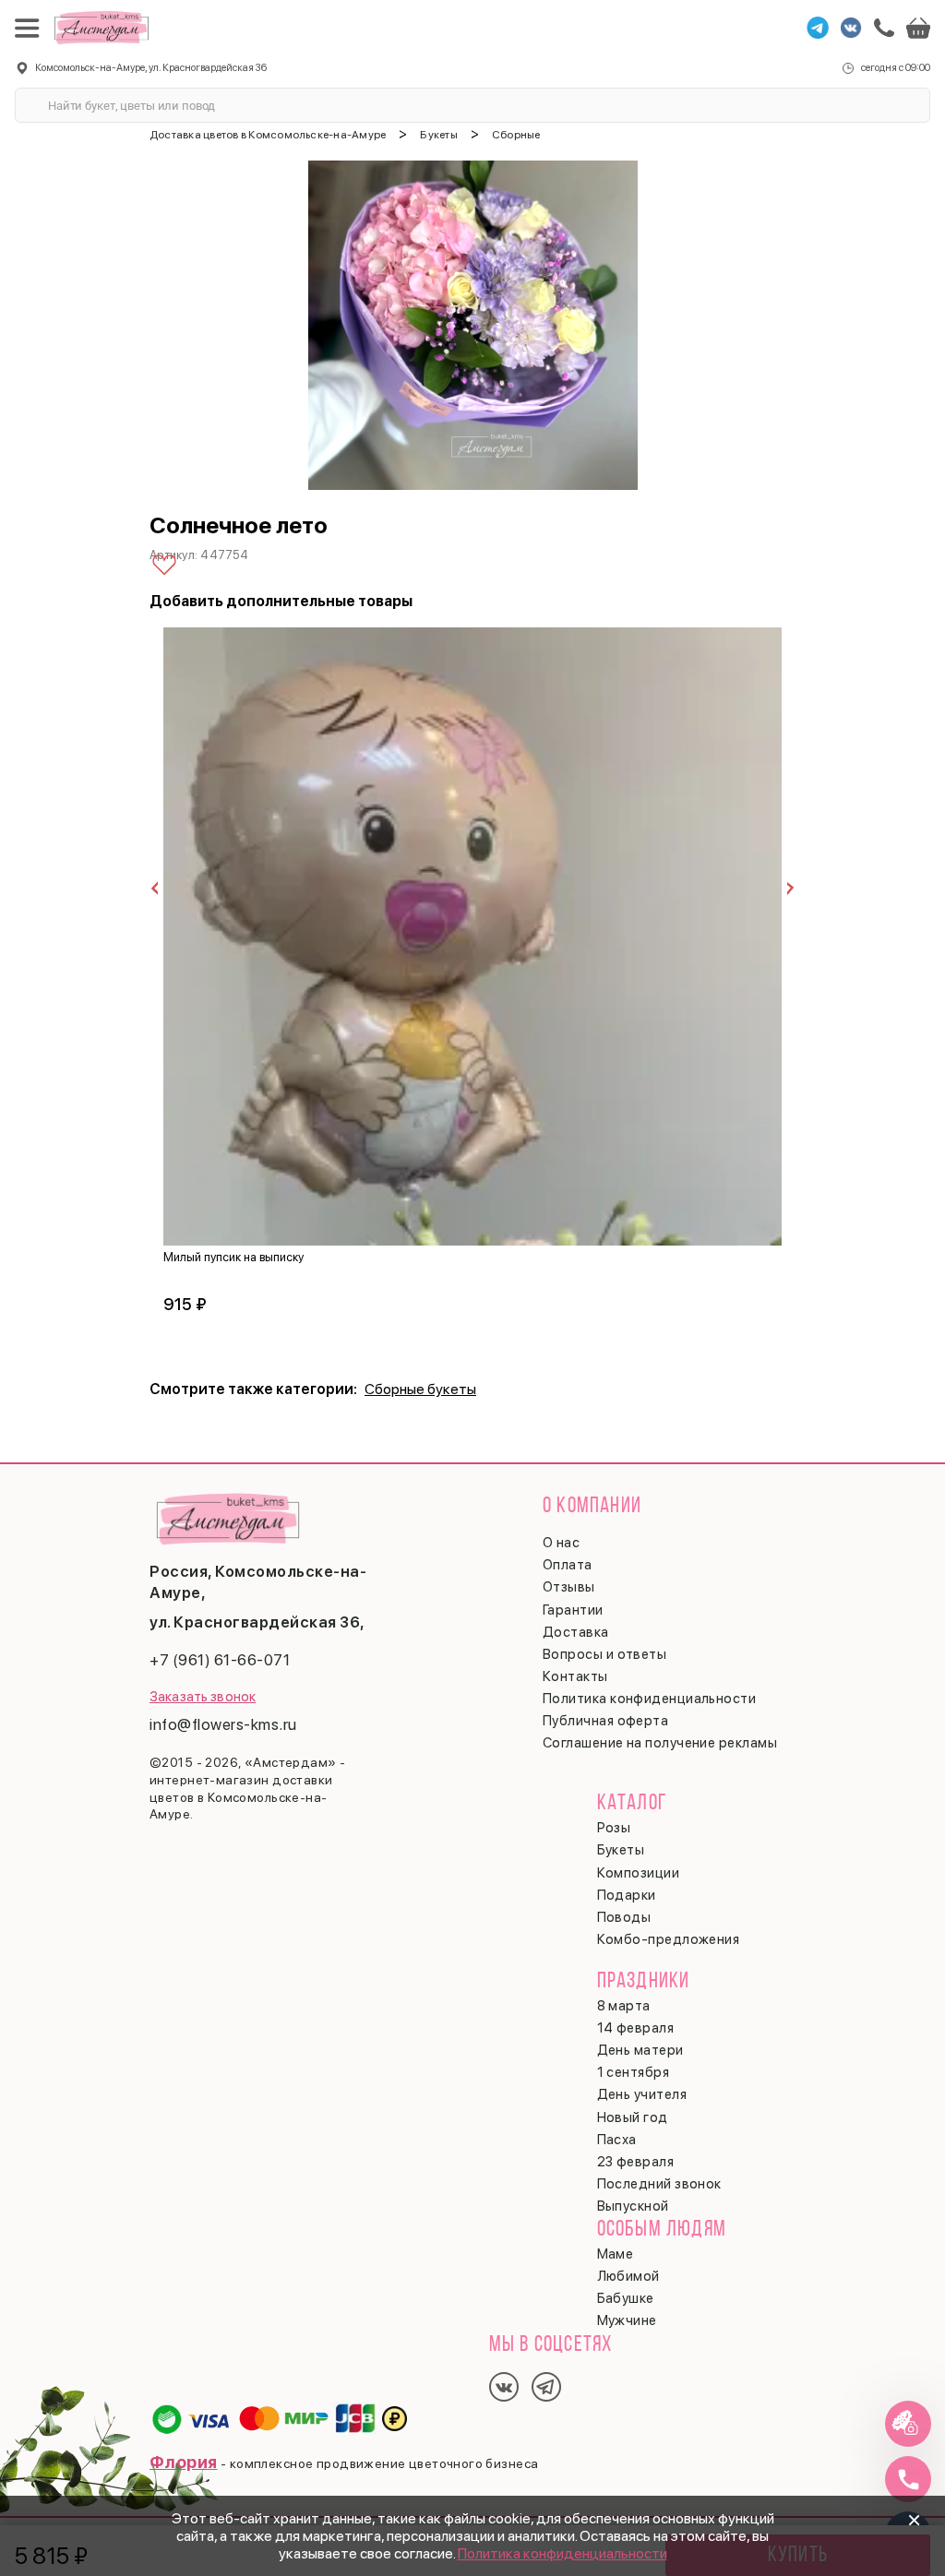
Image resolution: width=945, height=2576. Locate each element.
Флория (184, 2462)
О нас (561, 1543)
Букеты (621, 1850)
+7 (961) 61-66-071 (220, 1660)
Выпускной (633, 2206)
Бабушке (626, 2298)
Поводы (624, 1917)
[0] (918, 28)
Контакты (575, 1676)
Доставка (576, 1632)
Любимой (628, 2276)
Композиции (639, 1873)
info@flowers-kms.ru (223, 1724)
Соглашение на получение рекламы (660, 1743)
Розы (614, 1828)
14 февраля (636, 2028)
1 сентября (634, 2072)
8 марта (624, 2006)
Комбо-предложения (669, 1939)
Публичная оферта (605, 1721)
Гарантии (573, 1610)
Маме (616, 2254)
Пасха (617, 2140)
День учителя (642, 2094)
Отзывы (569, 1587)
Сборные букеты (420, 1389)
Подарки (627, 1895)
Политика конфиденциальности (562, 2553)
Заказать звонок (203, 1697)
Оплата (568, 1565)
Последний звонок (659, 2184)
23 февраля (636, 2162)
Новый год (633, 2117)
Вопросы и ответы (604, 1654)
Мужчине (627, 2320)
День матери (640, 2050)
